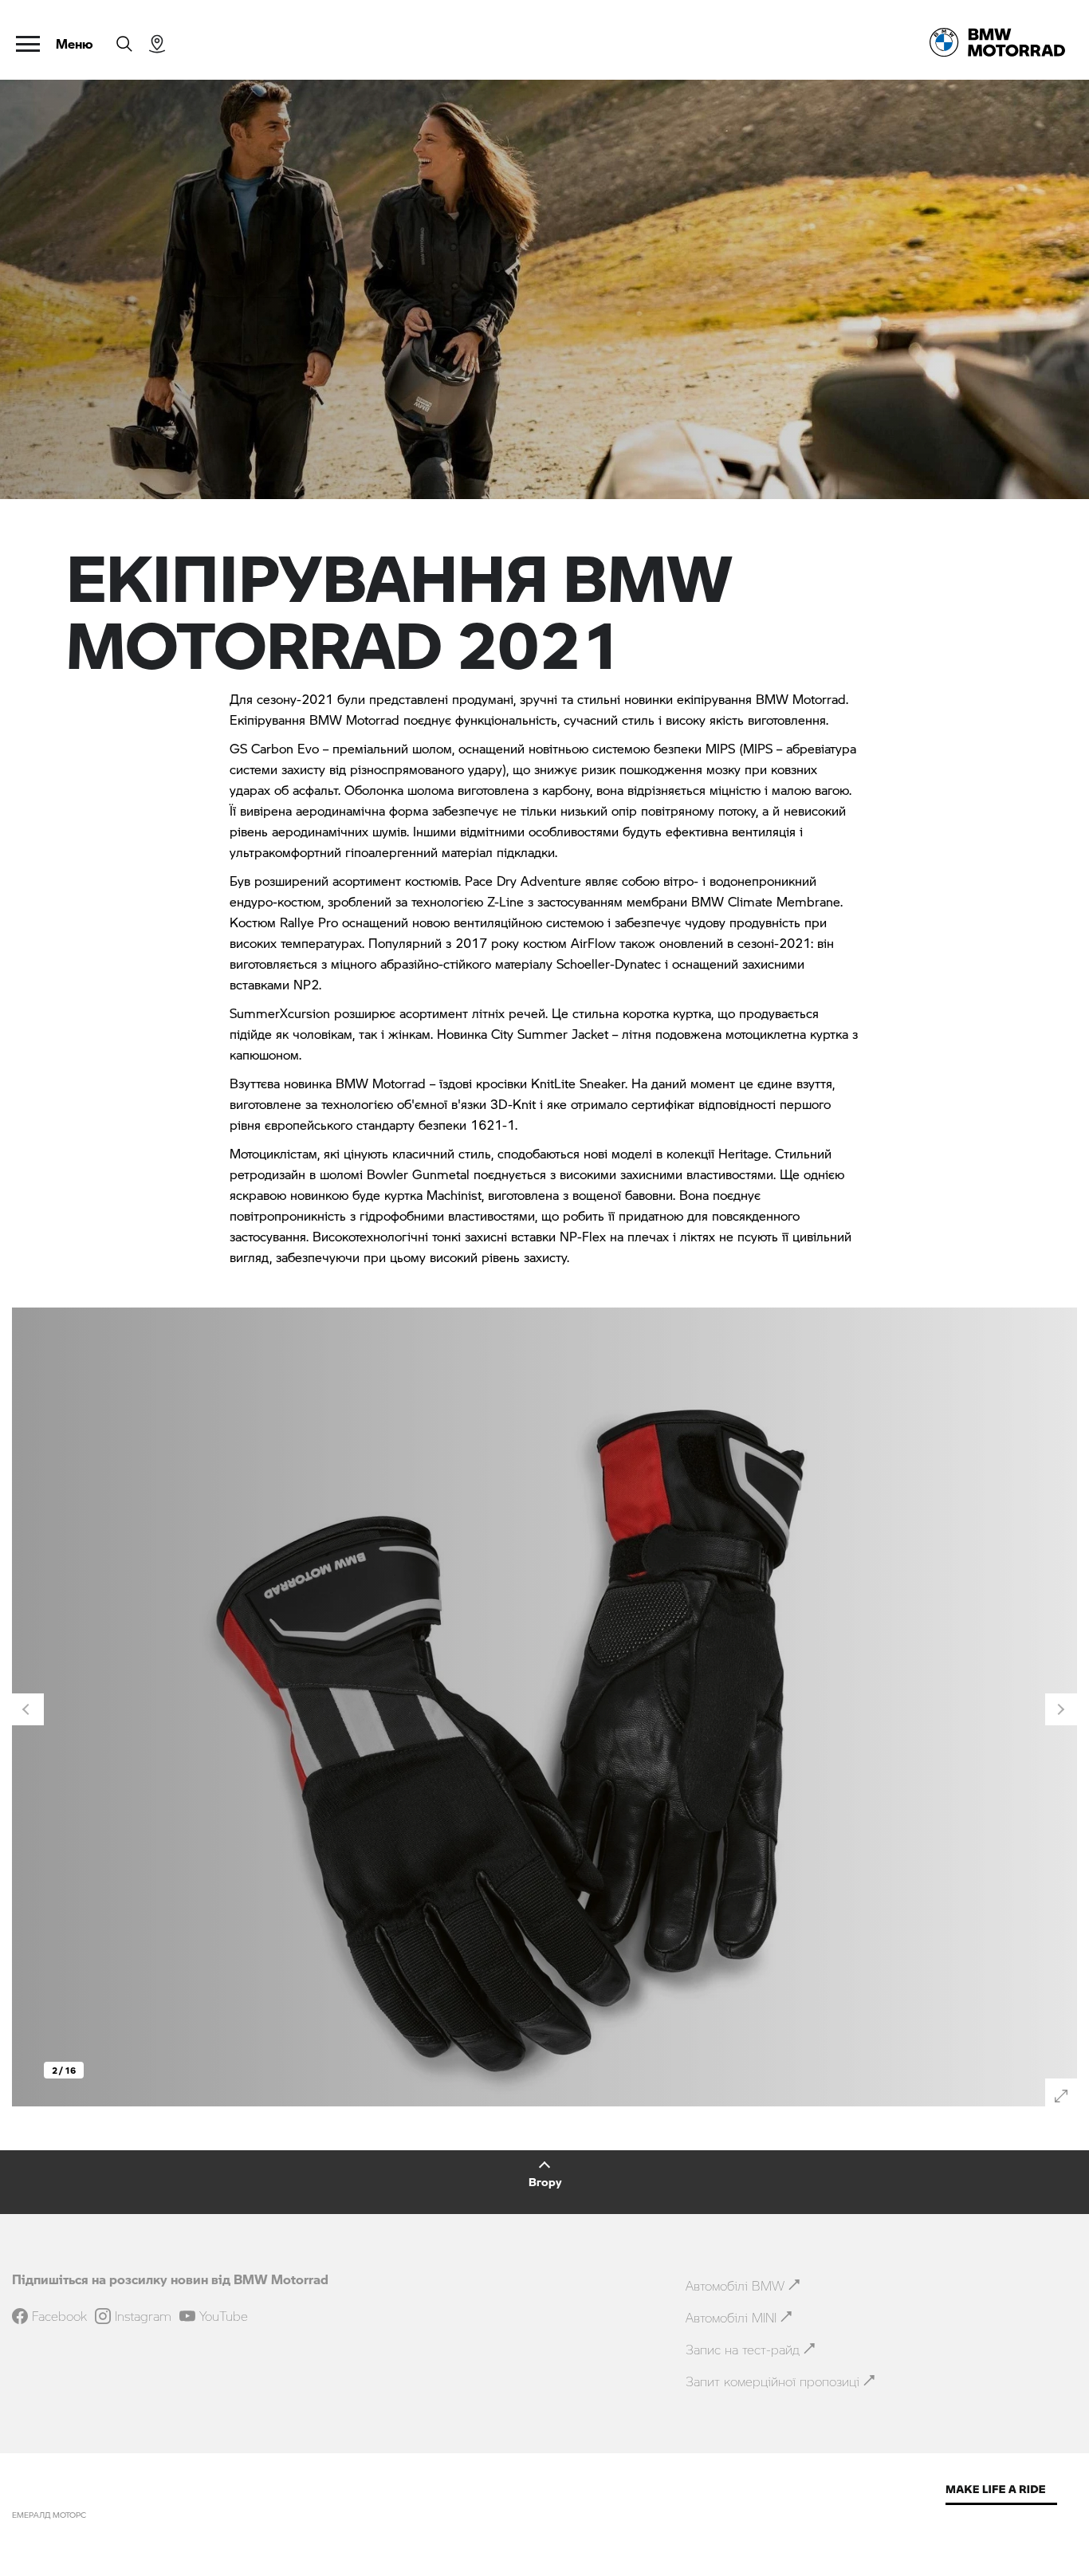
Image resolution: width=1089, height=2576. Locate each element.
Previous (28, 1709)
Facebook (59, 2316)
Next (1061, 1709)
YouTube (224, 2316)
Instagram (143, 2316)
